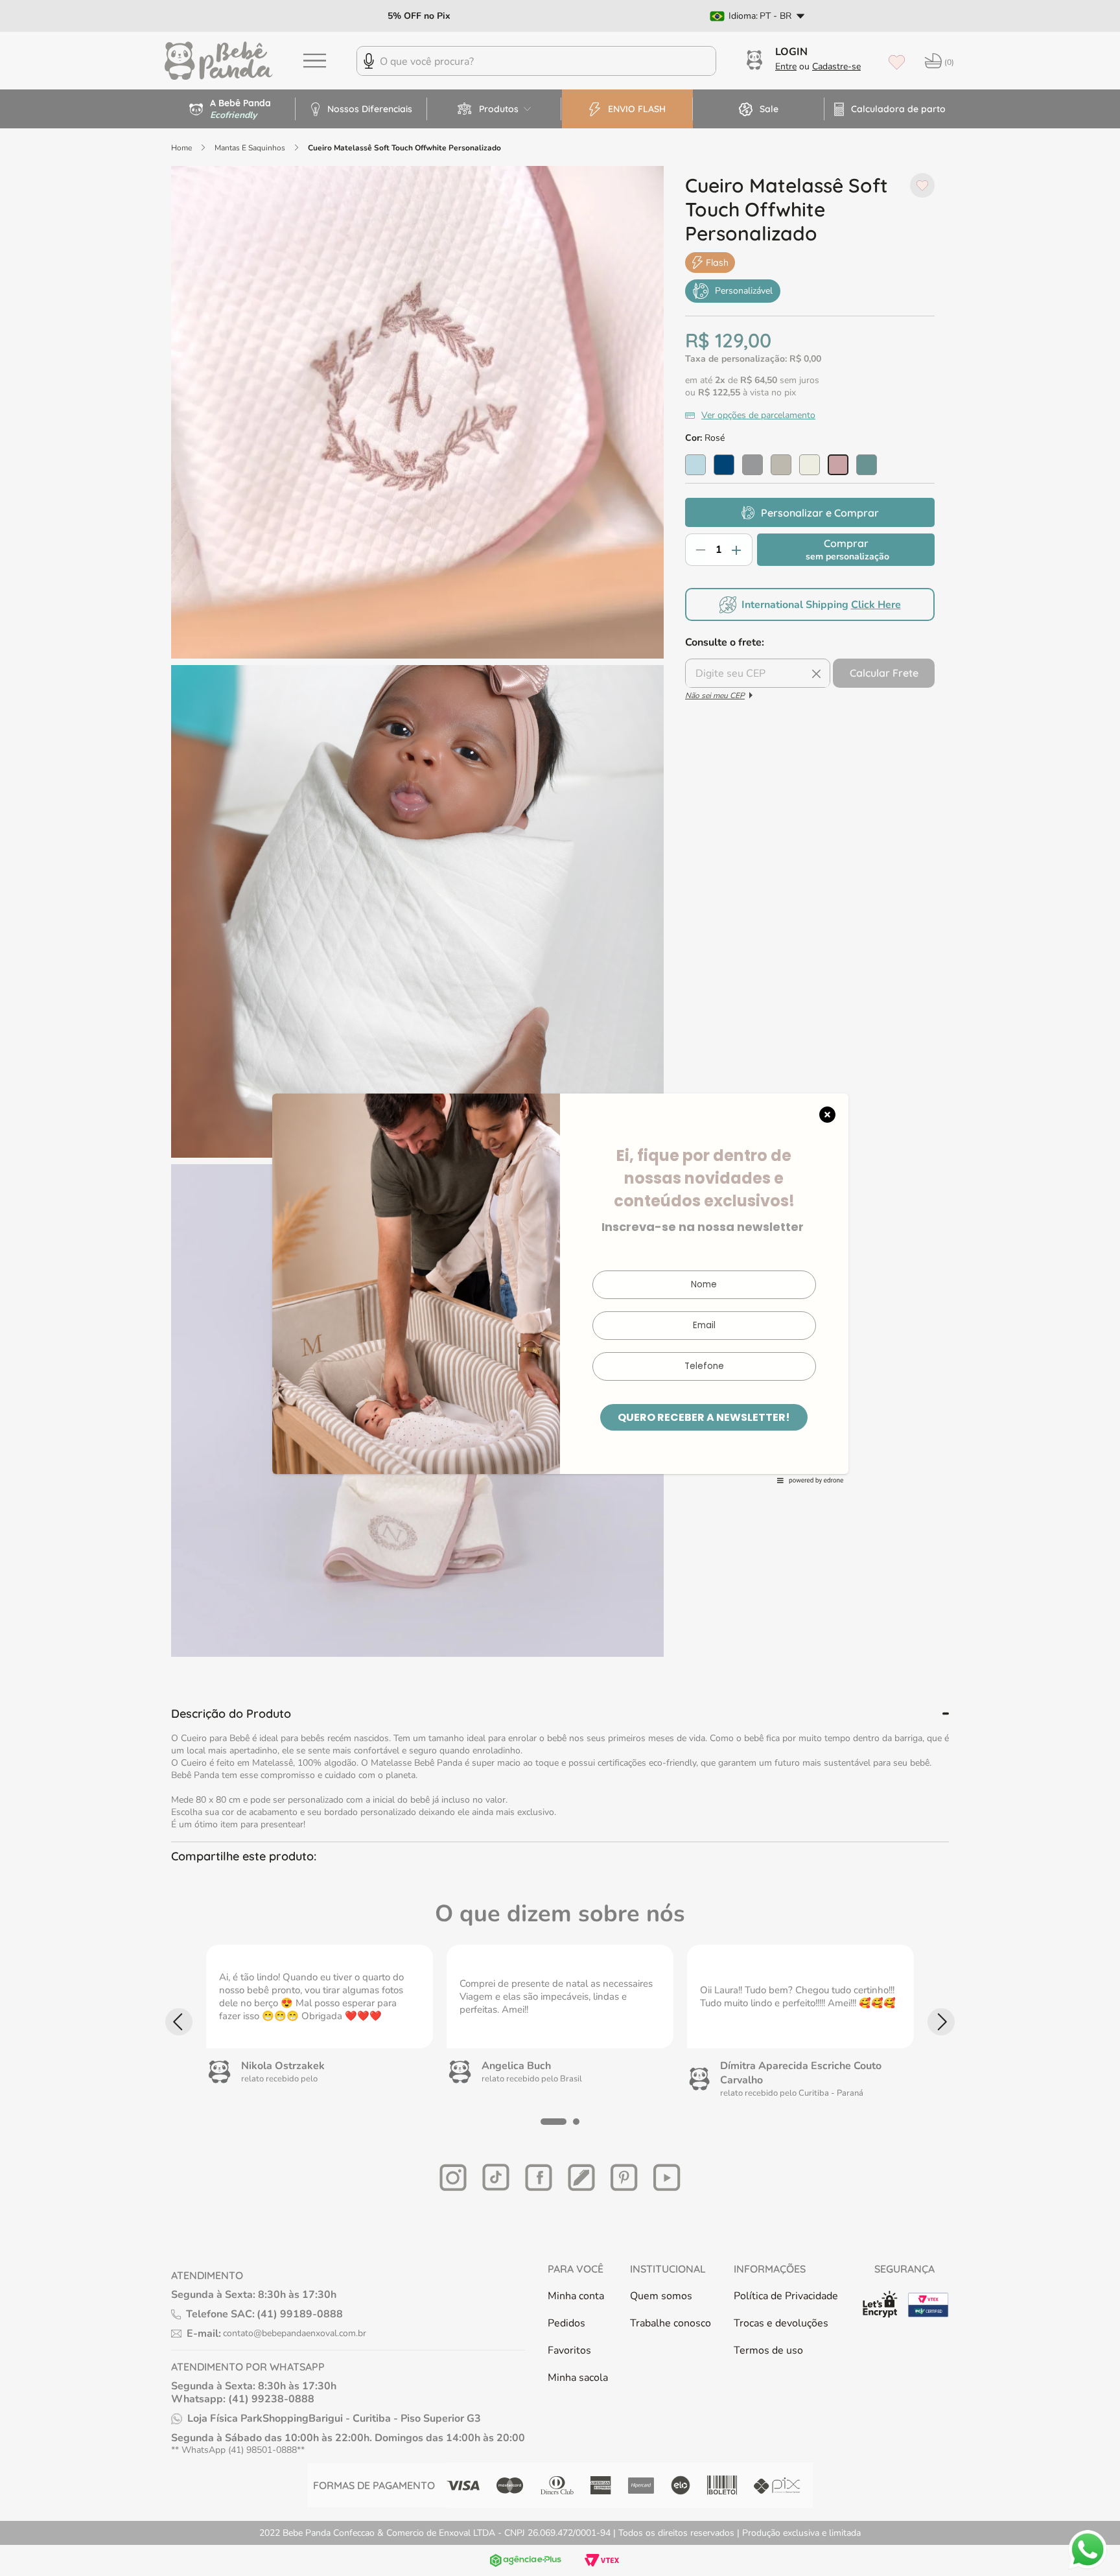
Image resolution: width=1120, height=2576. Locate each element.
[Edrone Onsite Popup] (560, 1288)
